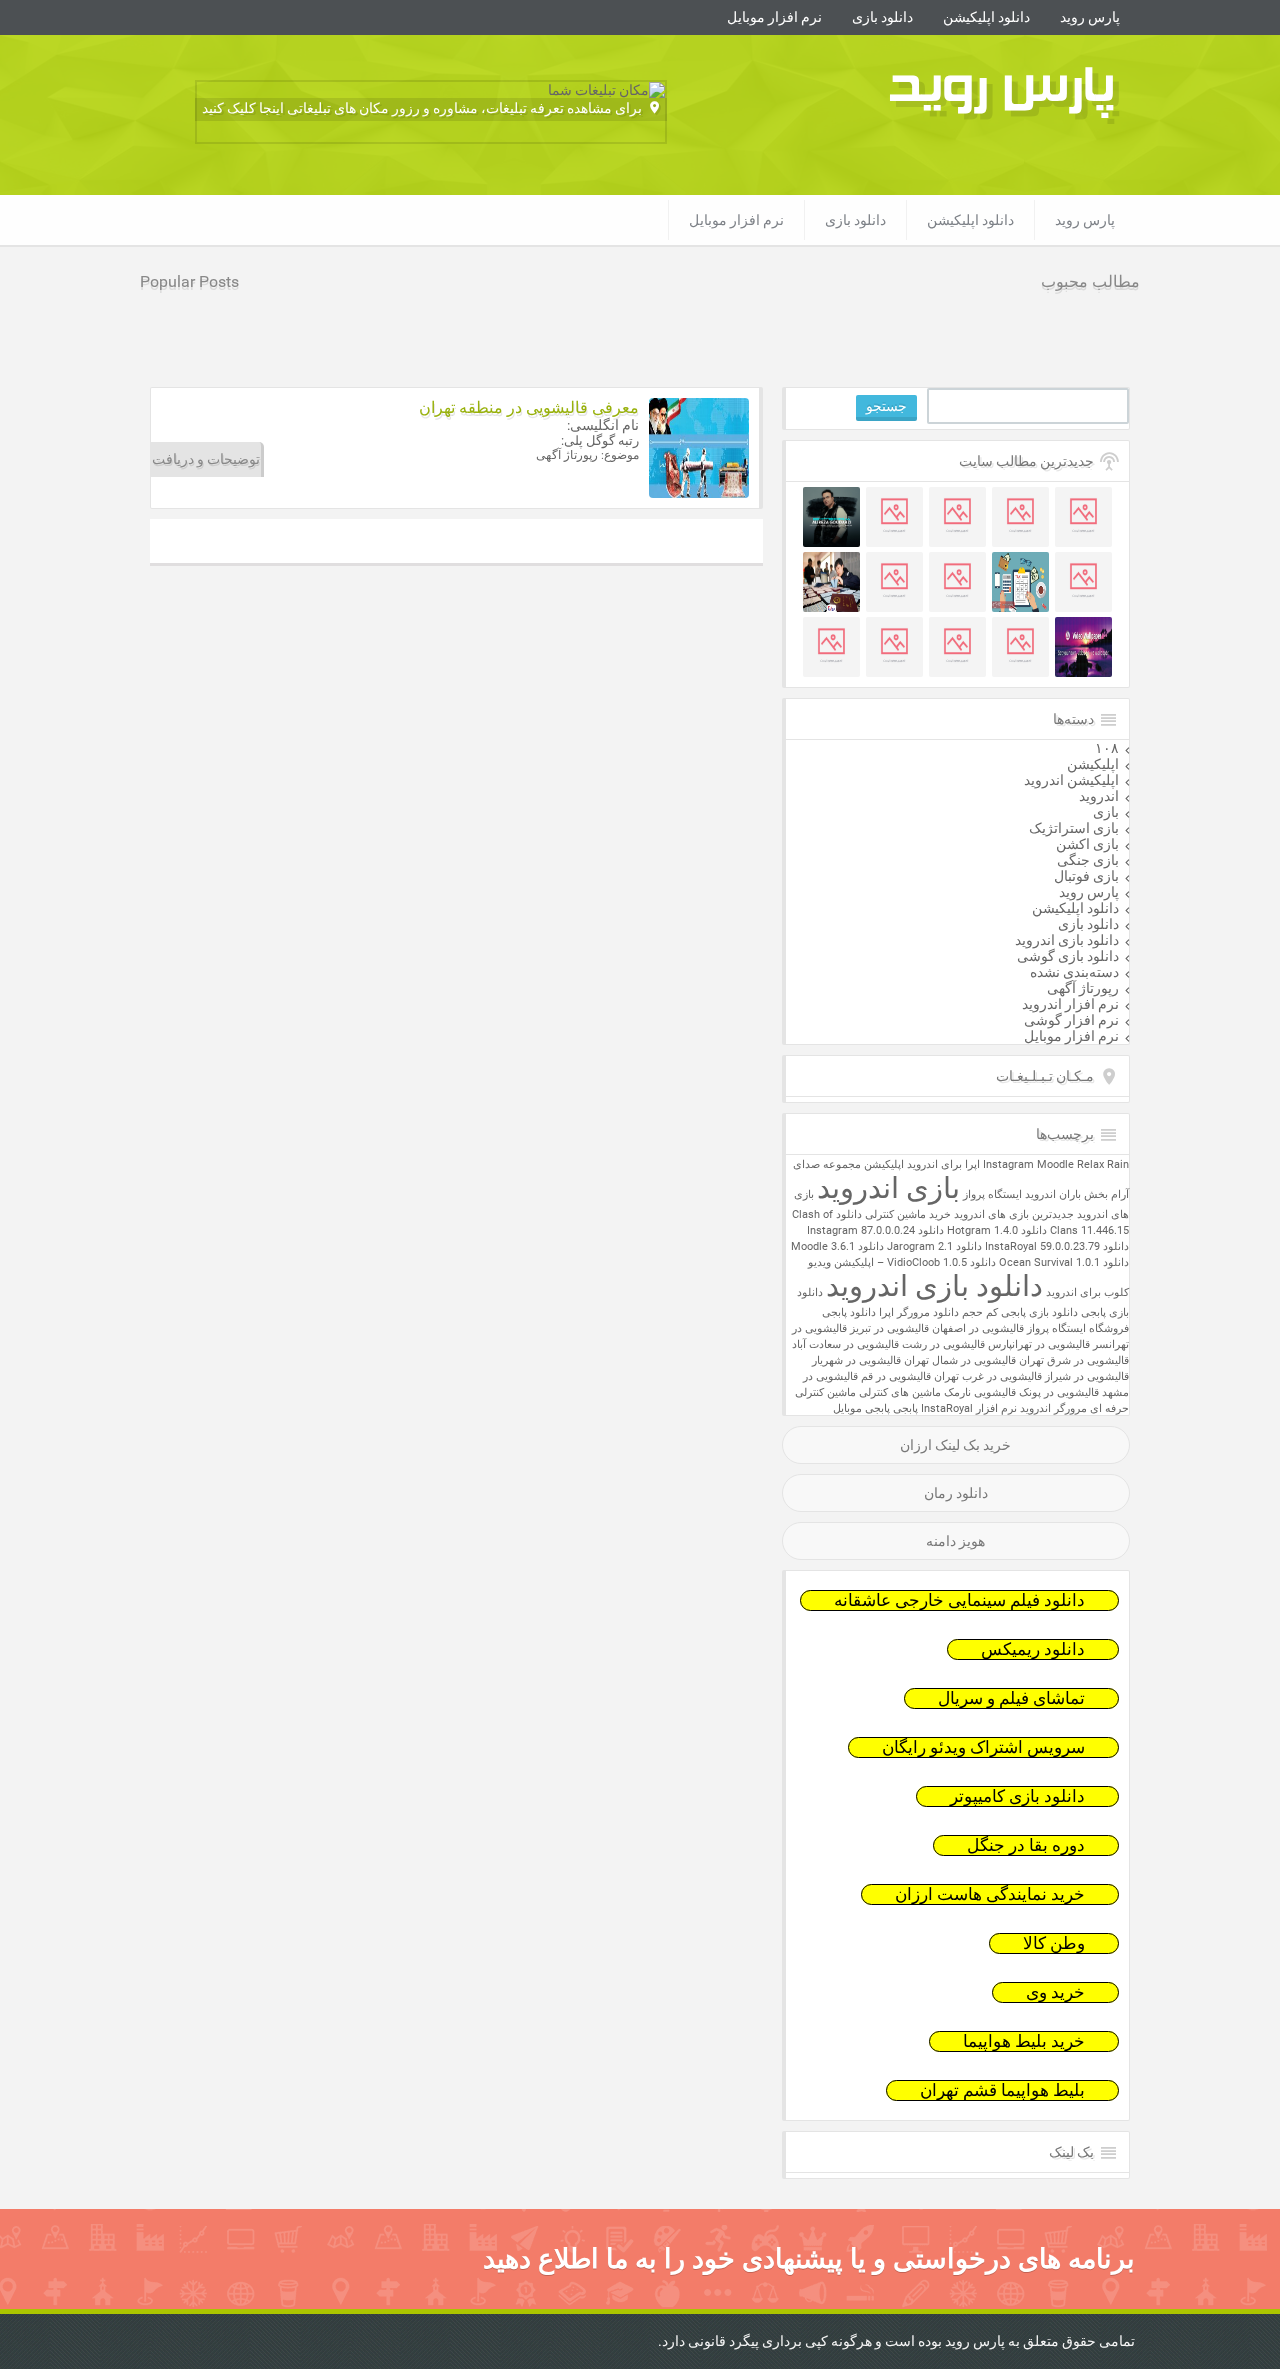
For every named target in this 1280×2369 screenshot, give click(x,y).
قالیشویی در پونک (1059, 1392)
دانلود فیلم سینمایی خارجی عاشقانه (959, 1600)
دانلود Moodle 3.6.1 (837, 1246)
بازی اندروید (888, 1188)
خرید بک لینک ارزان (955, 1445)
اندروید (1099, 796)
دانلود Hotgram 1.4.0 (997, 1230)
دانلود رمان (956, 1493)
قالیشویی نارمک (980, 1392)
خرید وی (1055, 1992)
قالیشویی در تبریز (889, 1328)
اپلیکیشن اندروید (1071, 780)
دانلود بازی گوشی (1068, 956)
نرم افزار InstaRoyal (969, 1408)
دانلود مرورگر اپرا (919, 1312)
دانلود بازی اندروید (1067, 940)
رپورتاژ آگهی (1083, 988)
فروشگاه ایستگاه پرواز (1078, 1328)
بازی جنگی (1088, 860)
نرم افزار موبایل (774, 17)
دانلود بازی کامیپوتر (1017, 1796)
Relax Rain (1103, 1164)
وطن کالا (1054, 1943)
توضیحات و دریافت (206, 459)
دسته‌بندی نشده (1074, 972)
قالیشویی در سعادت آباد (845, 1344)
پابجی (905, 1408)
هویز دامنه (955, 1541)
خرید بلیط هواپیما (1024, 2041)
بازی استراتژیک (1074, 828)
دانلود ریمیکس (1033, 1649)
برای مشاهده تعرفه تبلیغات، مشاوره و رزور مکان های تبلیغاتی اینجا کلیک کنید (422, 108)
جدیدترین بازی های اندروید (1014, 1214)
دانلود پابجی (849, 1312)
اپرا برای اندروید (943, 1164)
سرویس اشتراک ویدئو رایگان (983, 1747)
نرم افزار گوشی (1071, 1020)
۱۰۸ (1107, 748)
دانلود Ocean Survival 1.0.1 (1064, 1262)
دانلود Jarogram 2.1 (934, 1246)
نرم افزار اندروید (1070, 1004)
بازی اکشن (1087, 844)
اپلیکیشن (1093, 764)
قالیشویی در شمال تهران (960, 1360)
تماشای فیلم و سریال (1011, 1698)
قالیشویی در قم (896, 1376)
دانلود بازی (882, 17)
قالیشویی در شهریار (856, 1360)
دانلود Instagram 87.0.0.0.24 (875, 1230)
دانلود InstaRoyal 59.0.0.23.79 (1057, 1246)
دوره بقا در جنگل (1026, 1845)
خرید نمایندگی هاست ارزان (990, 1894)
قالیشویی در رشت (943, 1344)
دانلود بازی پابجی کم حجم (1020, 1312)
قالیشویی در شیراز (1087, 1376)
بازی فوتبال (1086, 876)
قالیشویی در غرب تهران (988, 1376)
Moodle (1055, 1164)
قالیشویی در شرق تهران (1074, 1360)
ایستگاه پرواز (992, 1194)
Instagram (1008, 1164)
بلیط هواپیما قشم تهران (1002, 2090)
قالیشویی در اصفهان (978, 1328)
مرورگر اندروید (1053, 1408)
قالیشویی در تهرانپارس (1039, 1344)
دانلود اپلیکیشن (986, 17)
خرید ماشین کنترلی (908, 1214)
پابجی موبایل (861, 1408)
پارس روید (1090, 17)
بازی (1106, 812)
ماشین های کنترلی (900, 1392)
